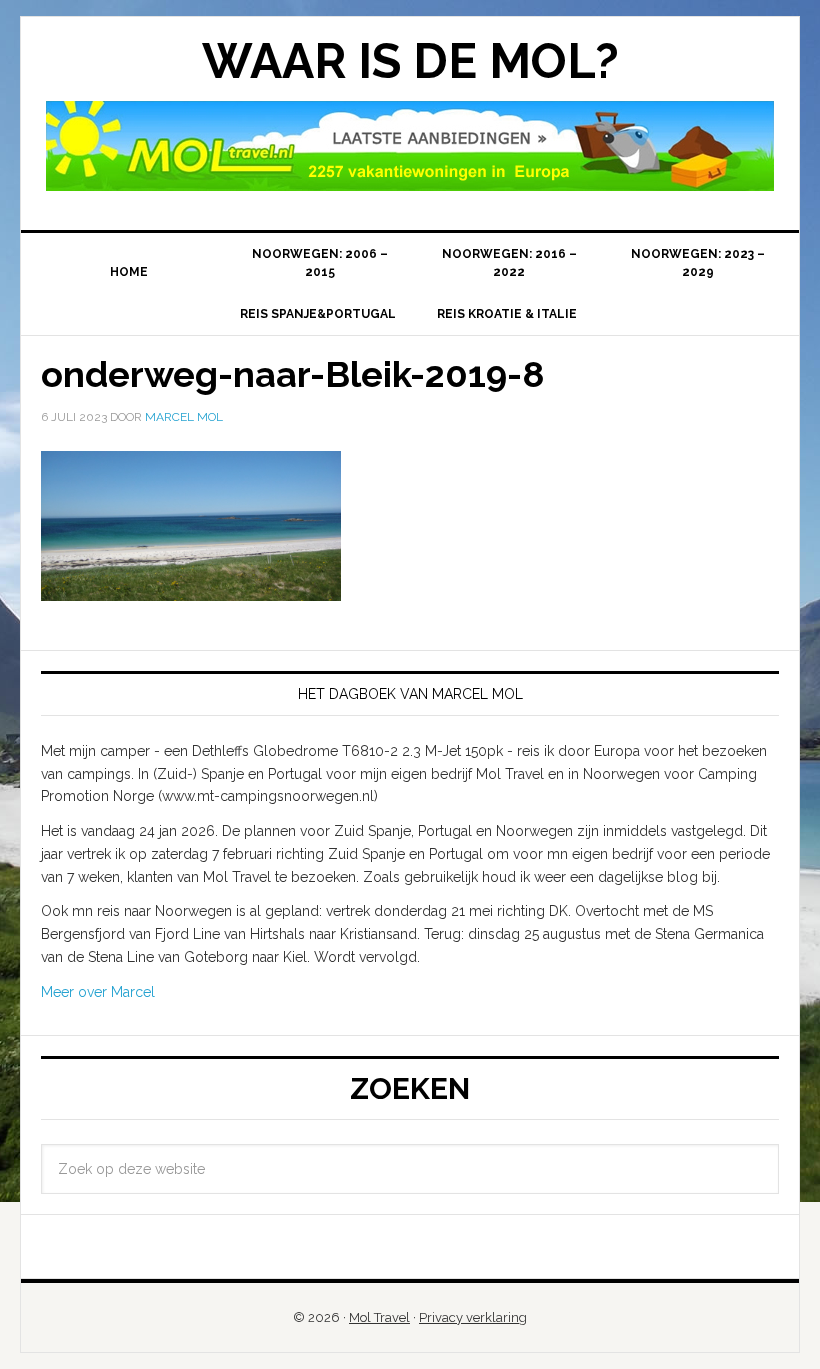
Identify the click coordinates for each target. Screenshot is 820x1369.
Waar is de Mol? (410, 61)
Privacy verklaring (473, 1317)
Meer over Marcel (98, 992)
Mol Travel (379, 1317)
